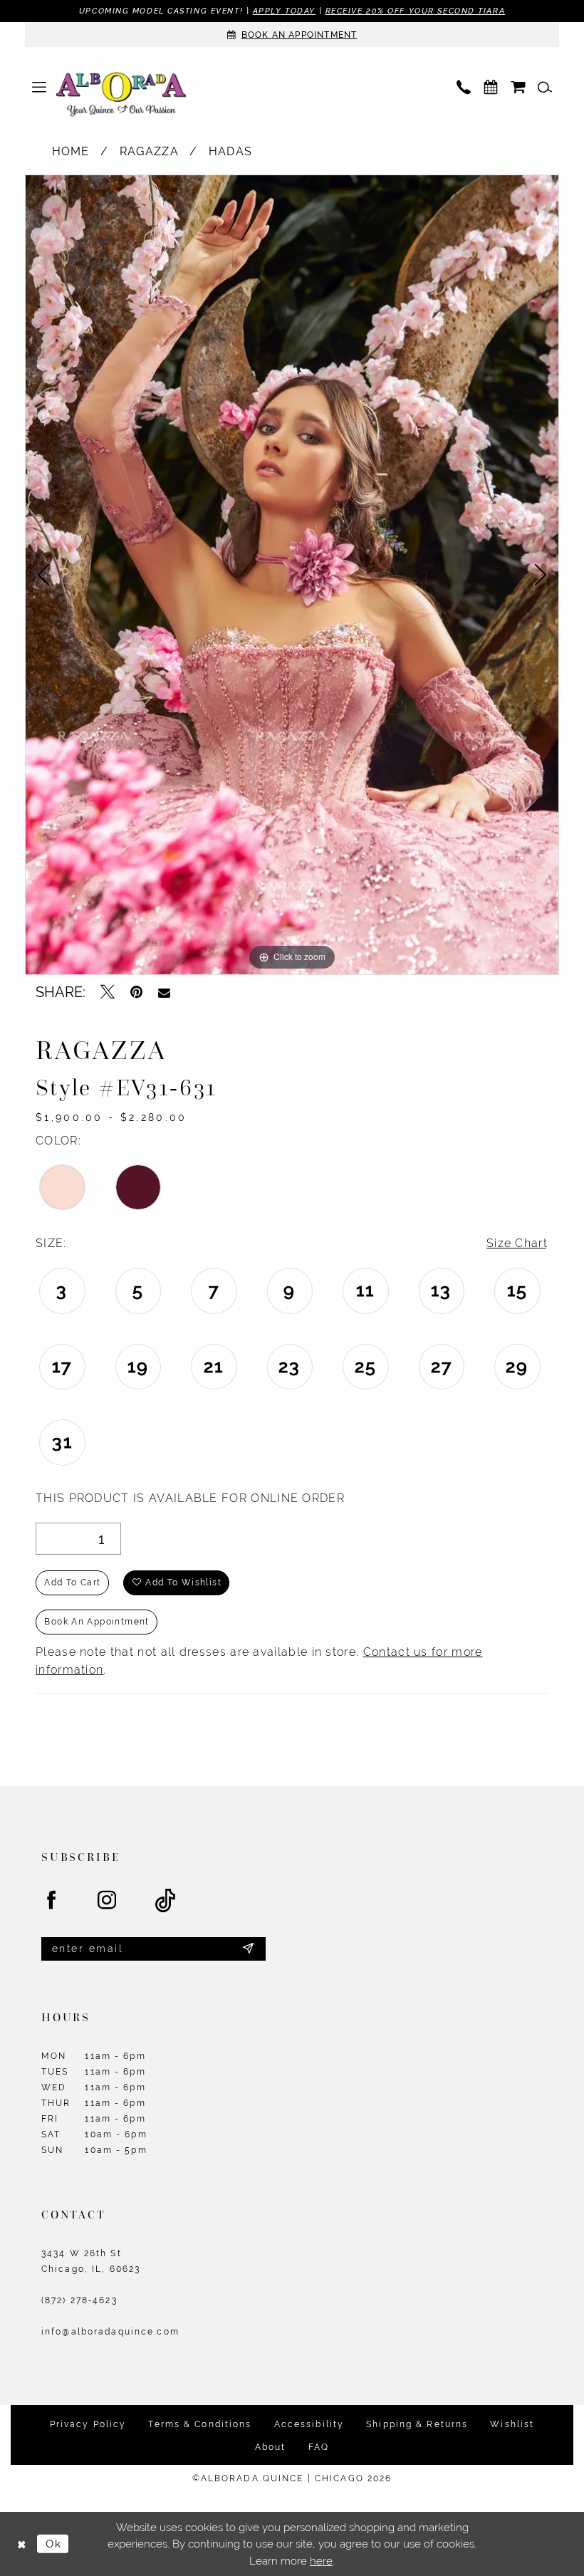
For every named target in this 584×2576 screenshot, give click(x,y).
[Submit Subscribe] (249, 1949)
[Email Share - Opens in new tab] (164, 992)
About (271, 2447)
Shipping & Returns (417, 2424)
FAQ (319, 2447)
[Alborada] (121, 96)
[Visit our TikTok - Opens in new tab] (166, 1901)
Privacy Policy (88, 2424)
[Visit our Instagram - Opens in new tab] (108, 1901)
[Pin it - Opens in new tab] (136, 992)
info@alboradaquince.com (110, 2332)
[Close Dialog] (21, 2544)
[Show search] (545, 87)
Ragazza (149, 151)
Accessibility (309, 2424)
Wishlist (512, 2424)
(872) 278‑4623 (79, 2300)
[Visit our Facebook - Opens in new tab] (52, 1901)
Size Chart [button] (517, 1243)
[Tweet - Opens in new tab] (108, 992)
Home (71, 151)
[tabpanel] (292, 575)
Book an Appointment (97, 1622)
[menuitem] (39, 87)
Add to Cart (72, 1582)
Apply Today (284, 11)
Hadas (231, 151)
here (321, 2561)
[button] (39, 87)
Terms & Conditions (200, 2424)
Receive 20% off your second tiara (415, 11)
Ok (53, 2544)
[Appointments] (491, 87)
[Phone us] (464, 87)
